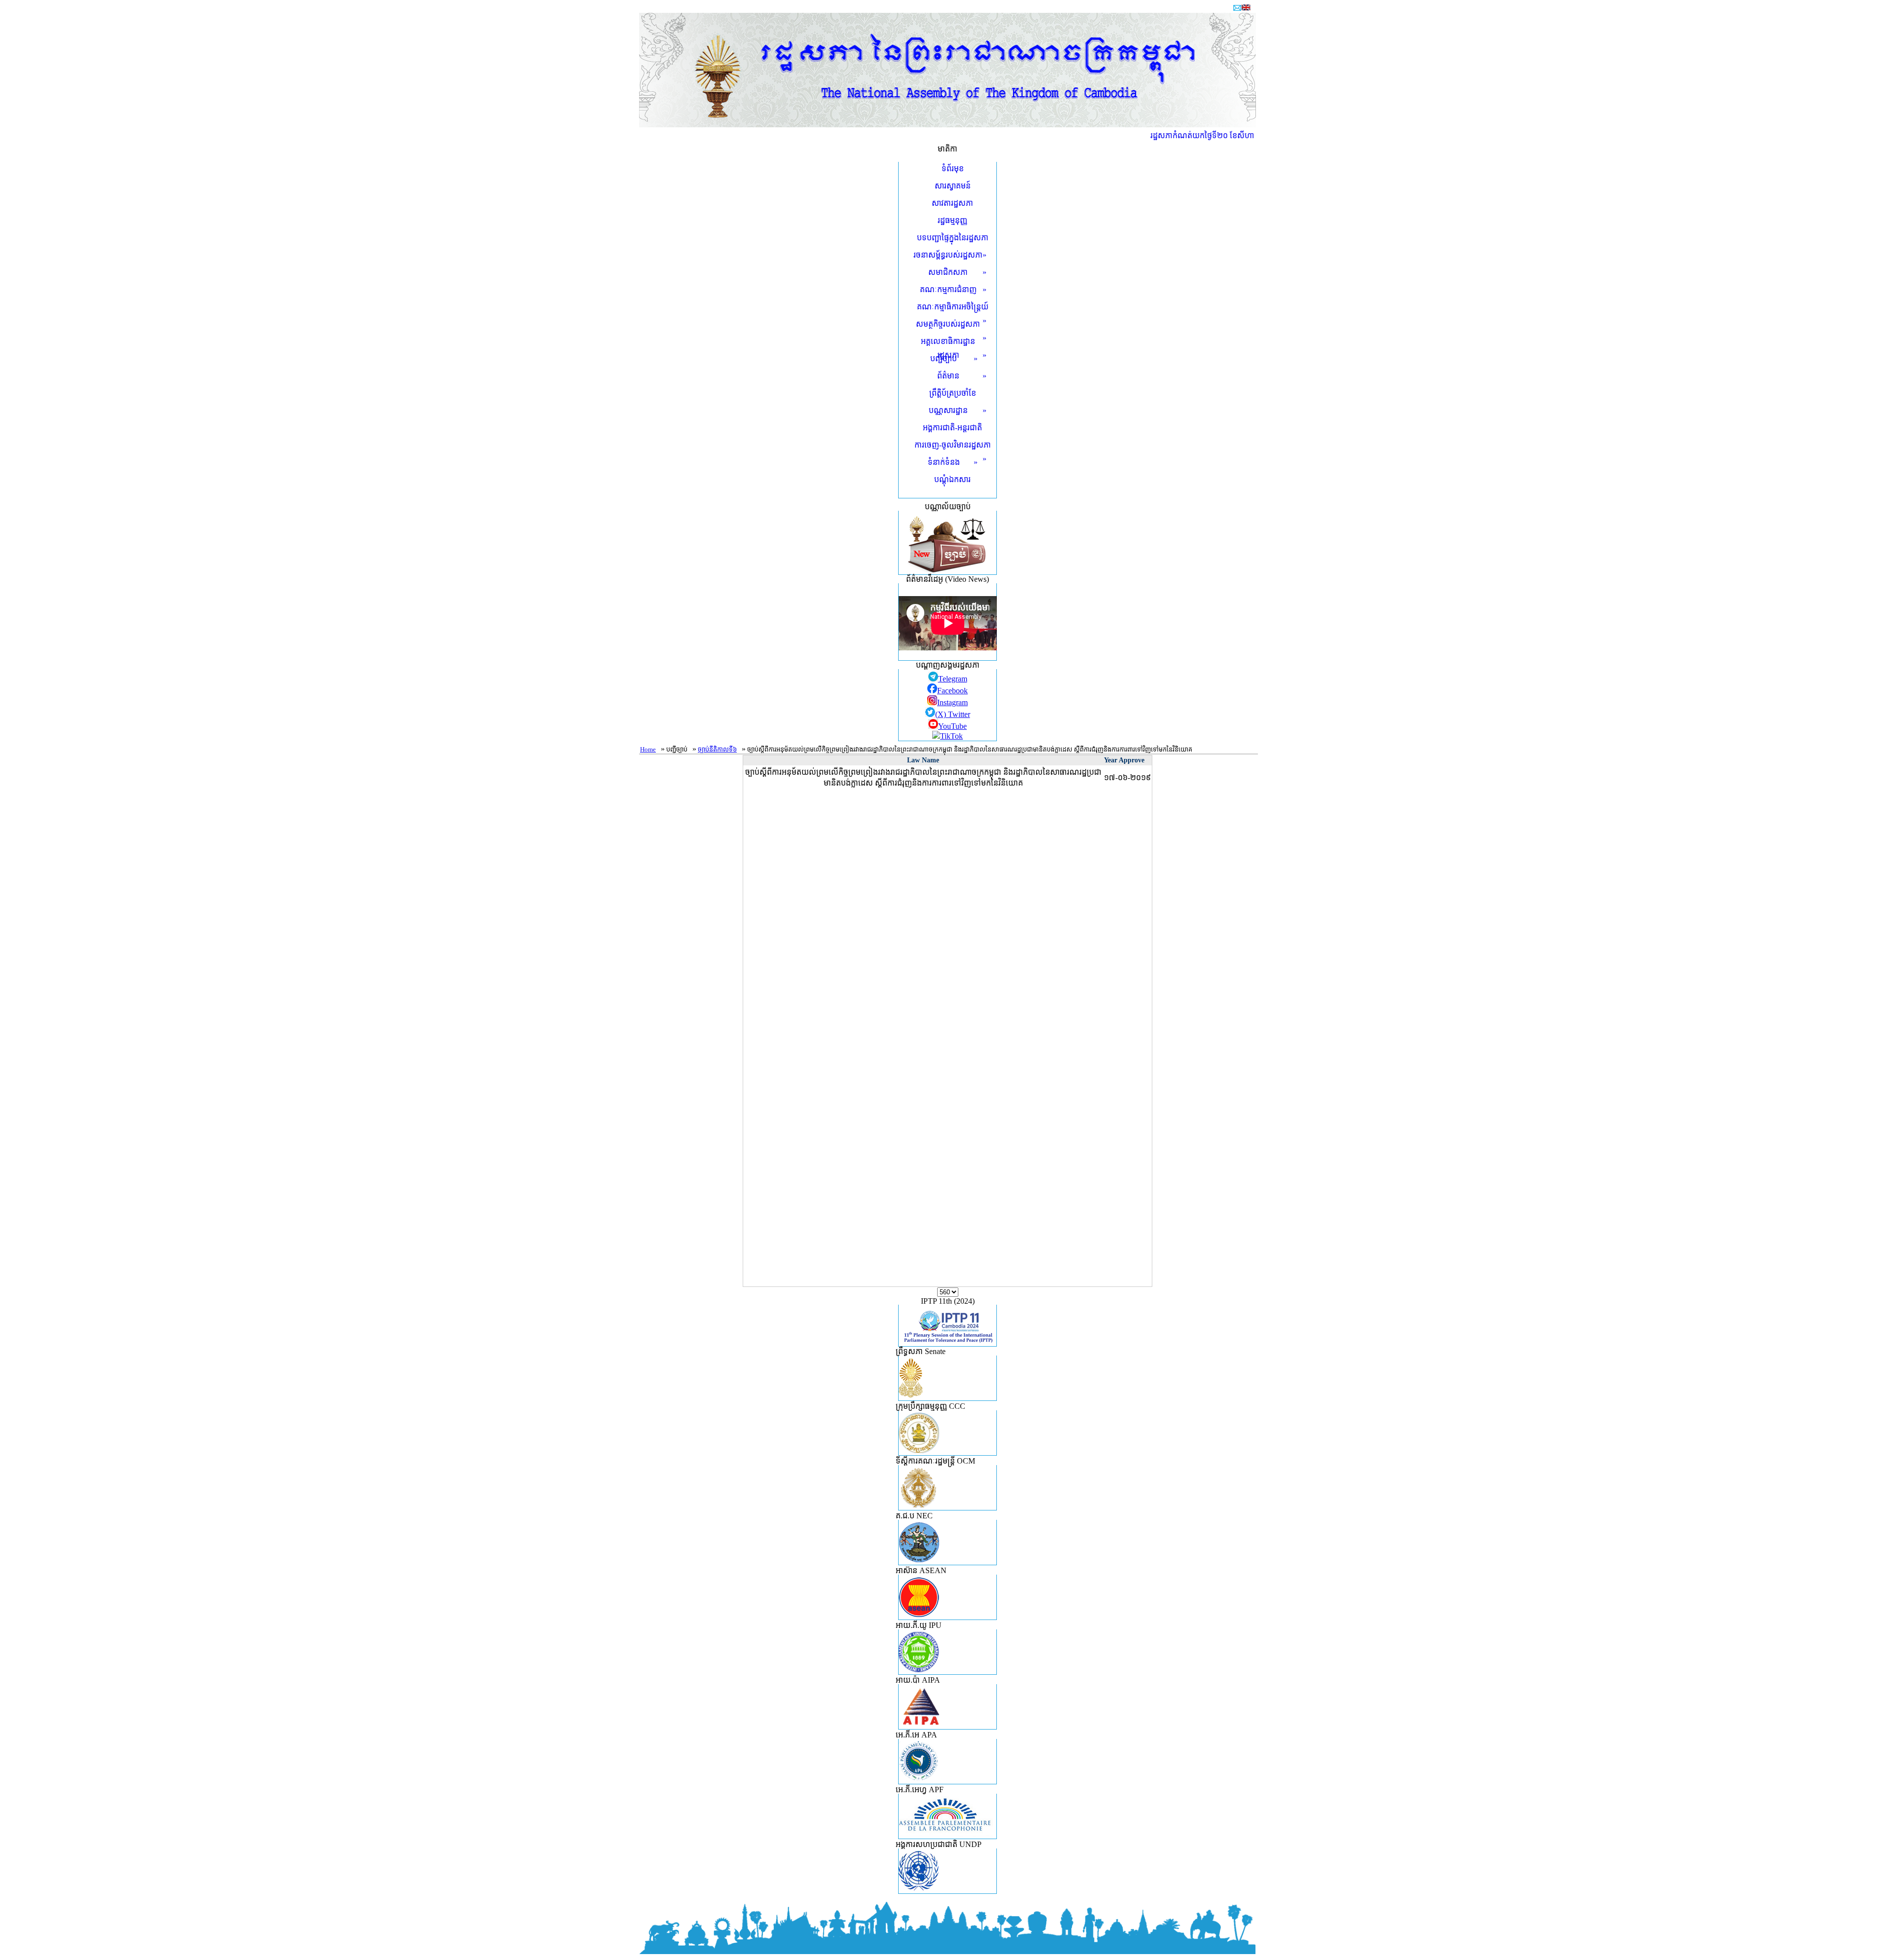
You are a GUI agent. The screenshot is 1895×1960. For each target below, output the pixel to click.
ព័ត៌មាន (962, 376)
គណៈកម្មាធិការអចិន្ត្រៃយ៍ (953, 308)
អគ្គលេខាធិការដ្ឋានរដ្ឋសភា (954, 348)
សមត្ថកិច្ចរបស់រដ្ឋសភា (951, 325)
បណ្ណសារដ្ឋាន (958, 410)
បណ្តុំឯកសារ (952, 479)
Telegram (953, 679)
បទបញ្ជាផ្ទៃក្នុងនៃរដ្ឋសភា (953, 238)
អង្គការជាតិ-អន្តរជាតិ (952, 428)
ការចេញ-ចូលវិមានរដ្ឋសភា (953, 446)
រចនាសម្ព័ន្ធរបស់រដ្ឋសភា (950, 255)
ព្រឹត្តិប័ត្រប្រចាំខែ (953, 393)
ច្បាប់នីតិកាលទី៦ (717, 749)
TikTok (951, 736)
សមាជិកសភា (957, 272)
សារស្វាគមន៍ (953, 186)
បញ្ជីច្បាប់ (954, 358)
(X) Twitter (953, 714)
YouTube (952, 726)
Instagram (952, 702)
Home (648, 749)
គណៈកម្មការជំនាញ (953, 289)
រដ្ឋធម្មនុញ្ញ (952, 220)
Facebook (952, 691)
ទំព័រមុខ (953, 169)
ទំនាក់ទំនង (953, 462)
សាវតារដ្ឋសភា (952, 203)
